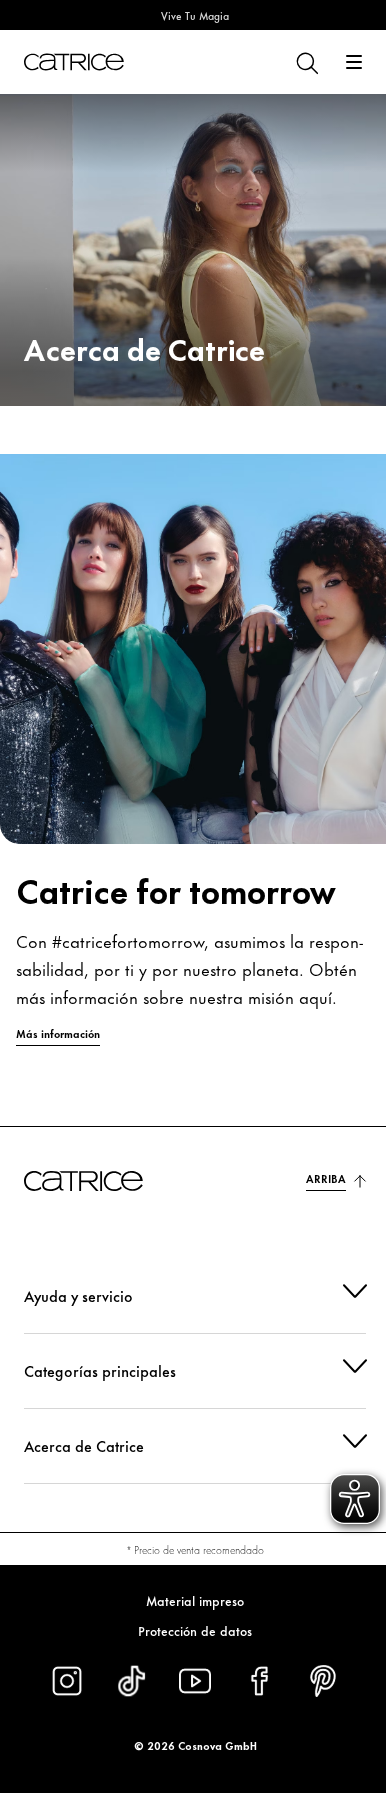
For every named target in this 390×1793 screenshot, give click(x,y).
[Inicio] (74, 62)
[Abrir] (354, 62)
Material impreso (188, 1601)
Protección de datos (188, 1631)
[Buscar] (306, 62)
